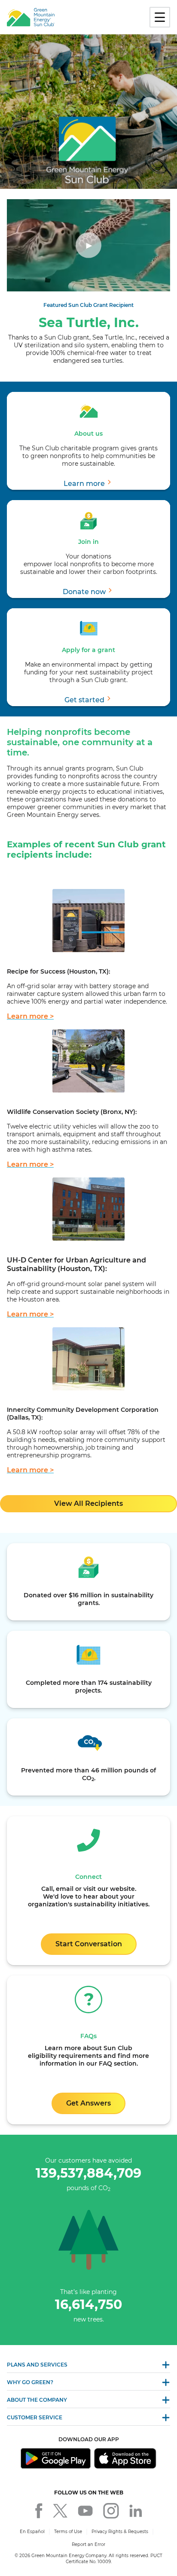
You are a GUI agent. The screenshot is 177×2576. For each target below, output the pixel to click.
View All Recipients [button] (88, 1503)
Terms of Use (68, 2532)
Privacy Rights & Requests (120, 2532)
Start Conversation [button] (89, 1944)
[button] (88, 484)
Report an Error (88, 2544)
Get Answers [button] (88, 2103)
